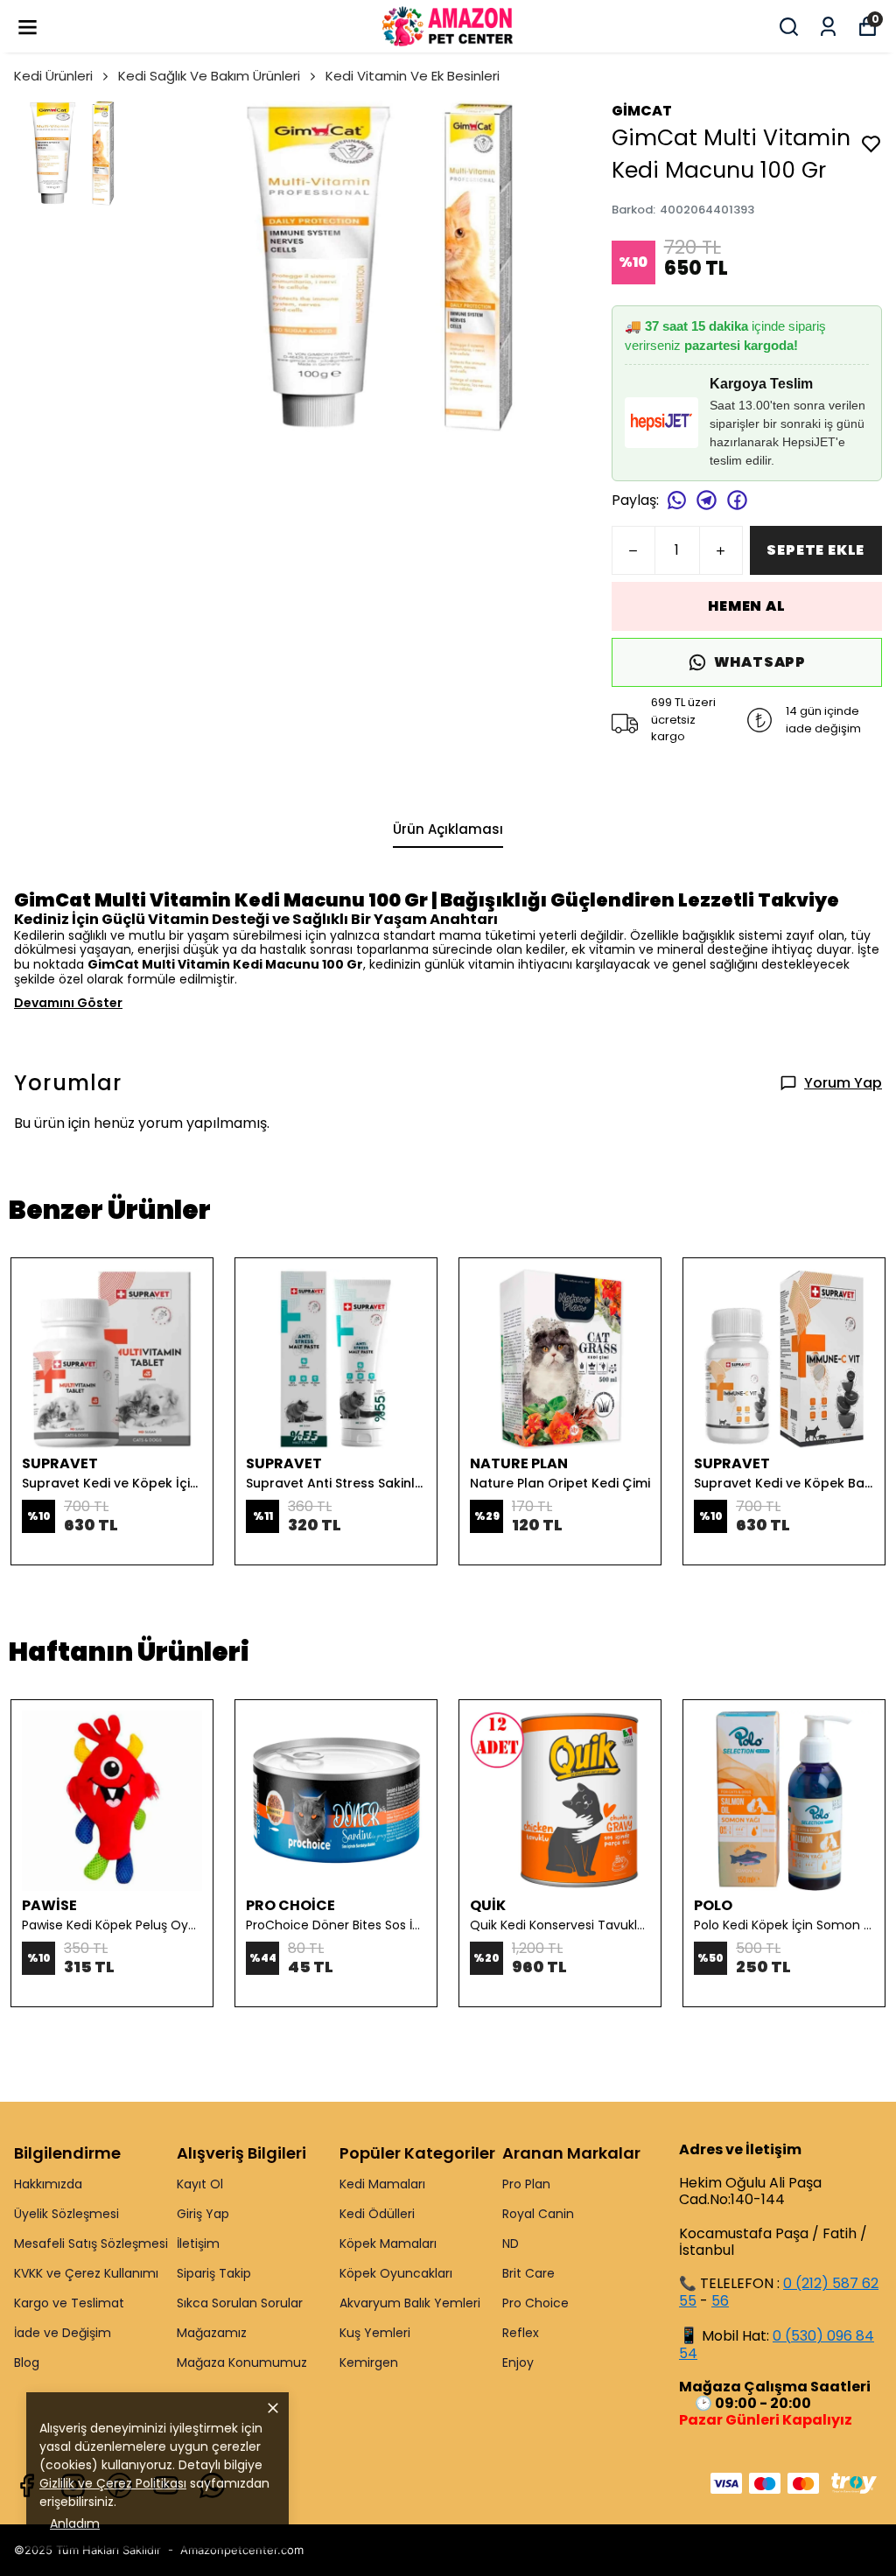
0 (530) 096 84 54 (777, 2345)
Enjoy (518, 2362)
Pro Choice (535, 2303)
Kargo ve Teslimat (69, 2303)
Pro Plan (526, 2184)
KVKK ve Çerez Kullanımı (86, 2273)
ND (511, 2243)
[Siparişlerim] (828, 27)
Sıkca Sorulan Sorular (240, 2303)
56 (720, 2301)
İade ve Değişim (63, 2333)
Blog (27, 2362)
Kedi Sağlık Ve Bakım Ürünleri (209, 76)
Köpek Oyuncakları (396, 2273)
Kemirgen (369, 2362)
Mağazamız (212, 2333)
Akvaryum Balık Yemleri (410, 2303)
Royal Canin (538, 2214)
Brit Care (528, 2273)
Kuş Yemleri (375, 2333)
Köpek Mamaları (388, 2243)
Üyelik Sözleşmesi (66, 2214)
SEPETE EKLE (815, 550)
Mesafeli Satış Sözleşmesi (91, 2243)
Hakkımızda (48, 2184)
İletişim (198, 2243)
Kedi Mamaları (382, 2184)
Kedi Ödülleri (377, 2214)
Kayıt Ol (200, 2184)
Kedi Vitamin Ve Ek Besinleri (413, 76)
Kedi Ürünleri (53, 76)
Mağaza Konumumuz (242, 2362)
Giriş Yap (203, 2214)
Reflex (521, 2333)
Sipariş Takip (214, 2273)
